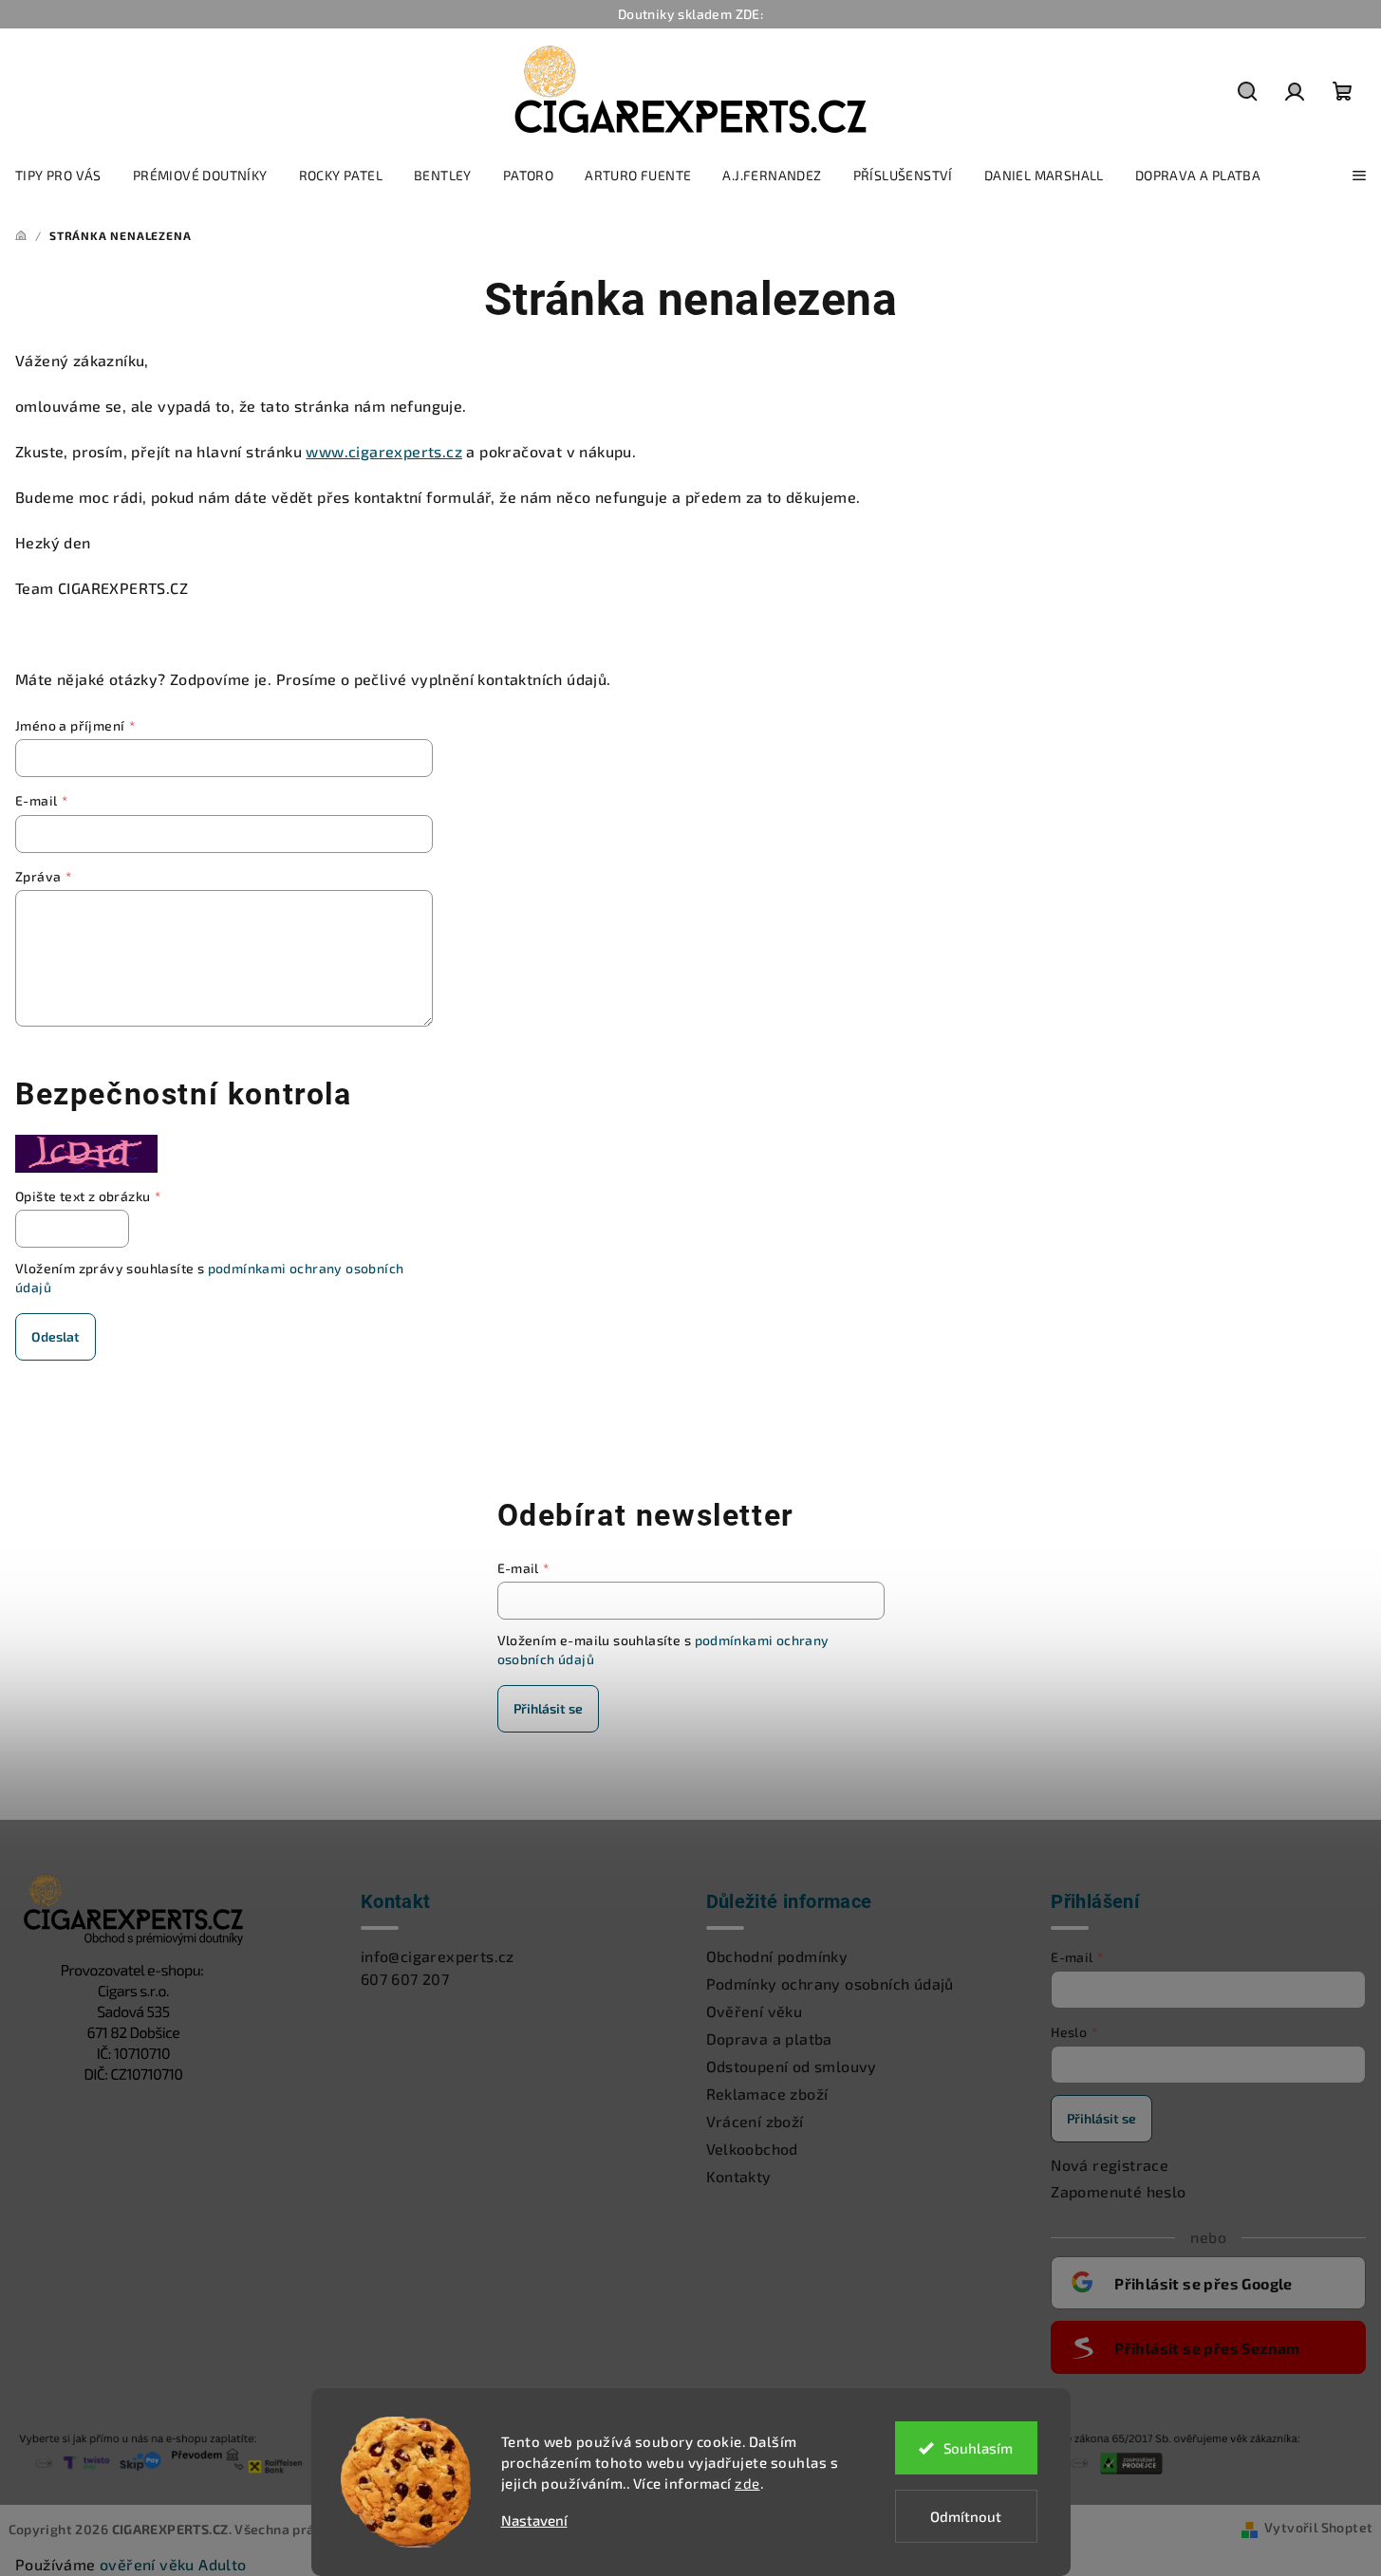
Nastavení (534, 2520)
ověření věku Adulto (173, 2564)
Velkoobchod (752, 2149)
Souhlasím (978, 2448)
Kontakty (739, 2176)
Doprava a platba (769, 2039)
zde (747, 2483)
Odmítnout (966, 2516)
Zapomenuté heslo (1118, 2191)
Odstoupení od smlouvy (792, 2066)
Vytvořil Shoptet (1318, 2527)
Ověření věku (755, 2011)
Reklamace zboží (767, 2094)
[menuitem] (58, 176)
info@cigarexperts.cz (438, 1956)
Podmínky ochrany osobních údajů (830, 1983)
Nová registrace (1110, 2165)
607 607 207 (405, 1979)
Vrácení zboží (755, 2121)
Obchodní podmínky (777, 1956)
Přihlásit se (548, 1708)
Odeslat (56, 1336)
